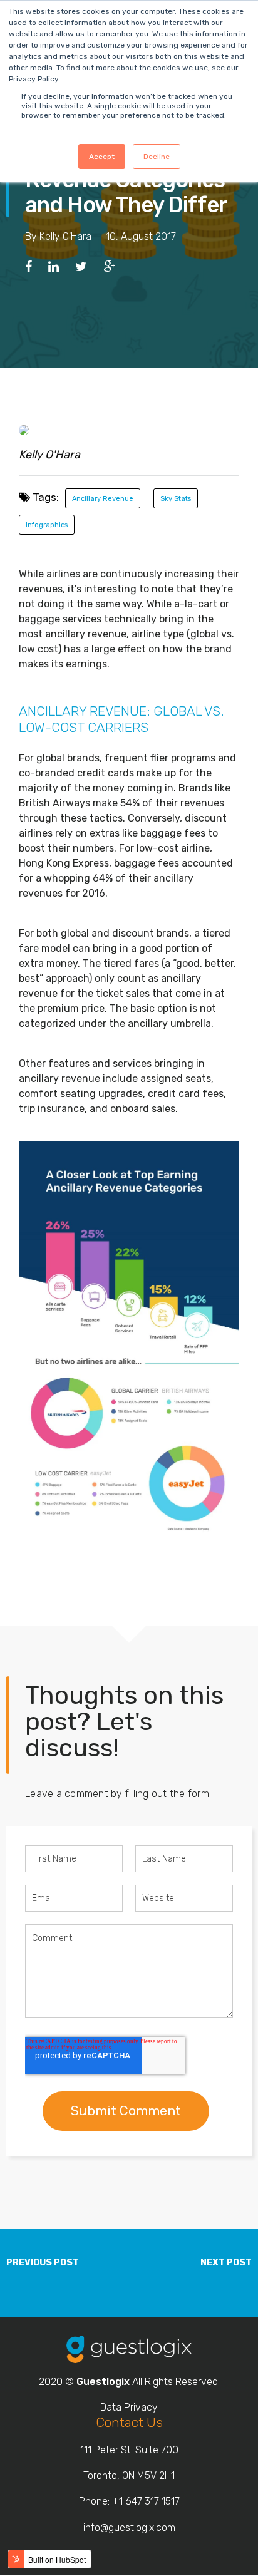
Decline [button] (157, 157)
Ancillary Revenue (103, 499)
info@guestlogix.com (129, 2527)
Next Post (226, 2263)
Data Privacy (129, 2407)
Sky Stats (176, 499)
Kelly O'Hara (65, 236)
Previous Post (43, 2263)
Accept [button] (102, 157)
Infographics (47, 525)
